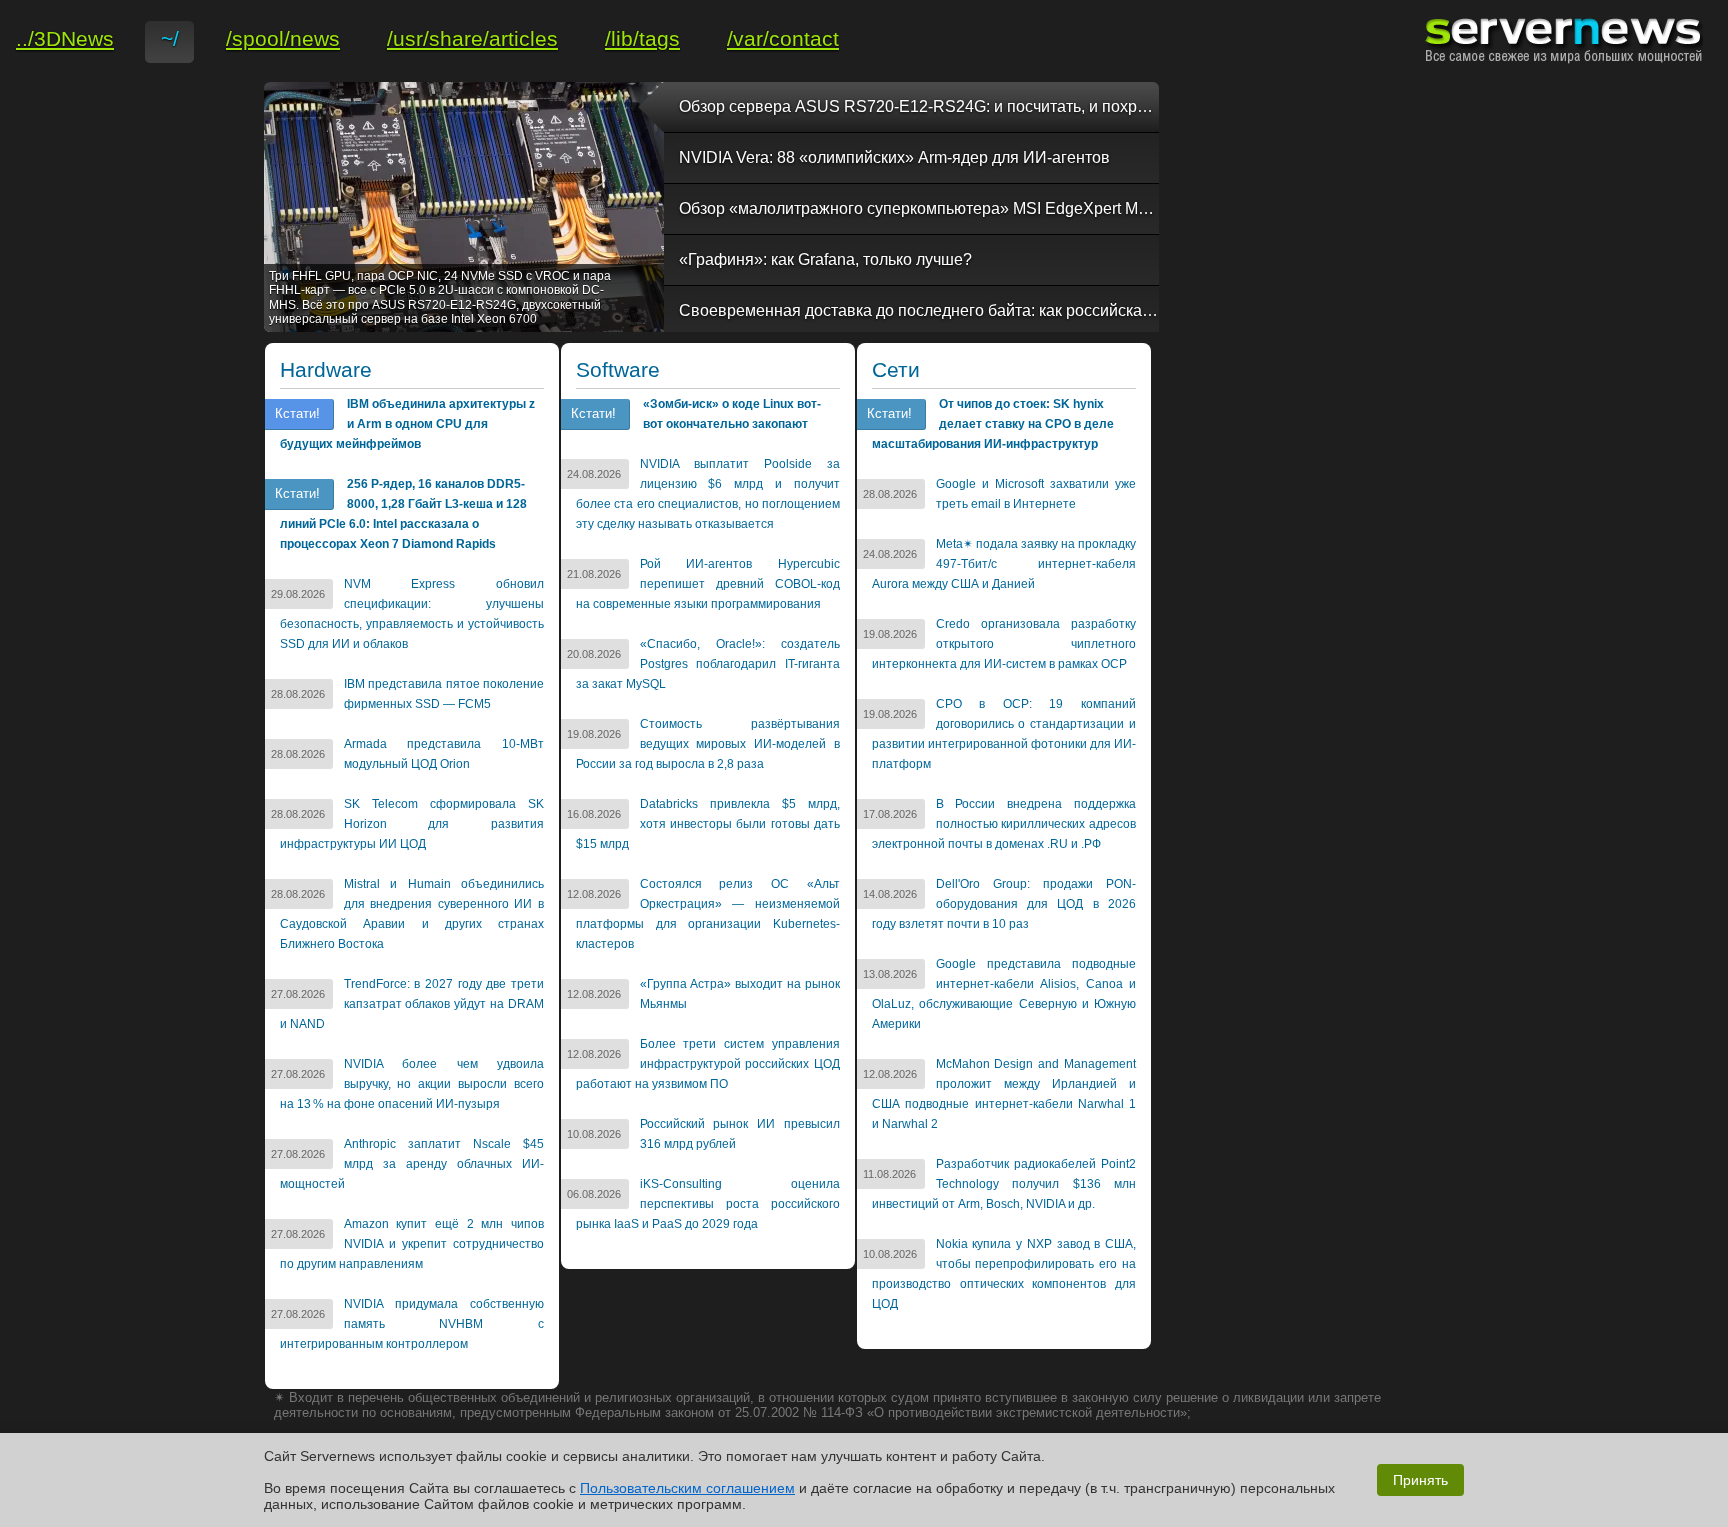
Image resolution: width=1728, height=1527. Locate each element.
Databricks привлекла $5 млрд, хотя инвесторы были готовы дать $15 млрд (708, 824)
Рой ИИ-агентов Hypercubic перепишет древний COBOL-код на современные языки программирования (708, 584)
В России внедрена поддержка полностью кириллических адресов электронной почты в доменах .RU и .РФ (1004, 824)
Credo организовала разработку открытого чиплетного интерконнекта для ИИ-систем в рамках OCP (1004, 644)
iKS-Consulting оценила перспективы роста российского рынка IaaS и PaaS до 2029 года (708, 1204)
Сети (896, 370)
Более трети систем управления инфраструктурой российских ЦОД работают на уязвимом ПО (708, 1064)
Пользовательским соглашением (687, 1488)
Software (618, 370)
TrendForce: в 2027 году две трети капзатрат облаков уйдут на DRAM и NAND (412, 1004)
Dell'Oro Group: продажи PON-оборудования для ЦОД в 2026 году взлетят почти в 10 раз (1004, 904)
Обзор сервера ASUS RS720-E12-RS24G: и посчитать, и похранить (919, 106)
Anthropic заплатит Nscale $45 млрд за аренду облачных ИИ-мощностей (412, 1164)
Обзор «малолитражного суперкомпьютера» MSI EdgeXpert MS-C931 (919, 208)
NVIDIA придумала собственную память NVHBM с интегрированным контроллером (412, 1324)
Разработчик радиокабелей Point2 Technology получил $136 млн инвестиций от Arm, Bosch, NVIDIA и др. (1004, 1184)
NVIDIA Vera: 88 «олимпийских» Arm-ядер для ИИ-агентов (894, 157)
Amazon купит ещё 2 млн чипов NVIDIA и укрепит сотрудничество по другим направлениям (412, 1244)
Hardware (326, 370)
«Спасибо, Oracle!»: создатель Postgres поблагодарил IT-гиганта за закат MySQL (708, 664)
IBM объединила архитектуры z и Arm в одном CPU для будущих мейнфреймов (407, 424)
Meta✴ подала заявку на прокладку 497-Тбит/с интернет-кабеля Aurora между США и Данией (1004, 564)
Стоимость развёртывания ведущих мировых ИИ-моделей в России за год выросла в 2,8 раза (708, 744)
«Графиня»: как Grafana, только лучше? (825, 259)
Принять (1420, 1480)
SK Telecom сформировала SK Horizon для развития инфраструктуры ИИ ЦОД (412, 824)
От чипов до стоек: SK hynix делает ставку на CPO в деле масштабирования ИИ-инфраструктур (993, 424)
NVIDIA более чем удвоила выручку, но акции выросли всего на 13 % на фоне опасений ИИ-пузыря (412, 1084)
